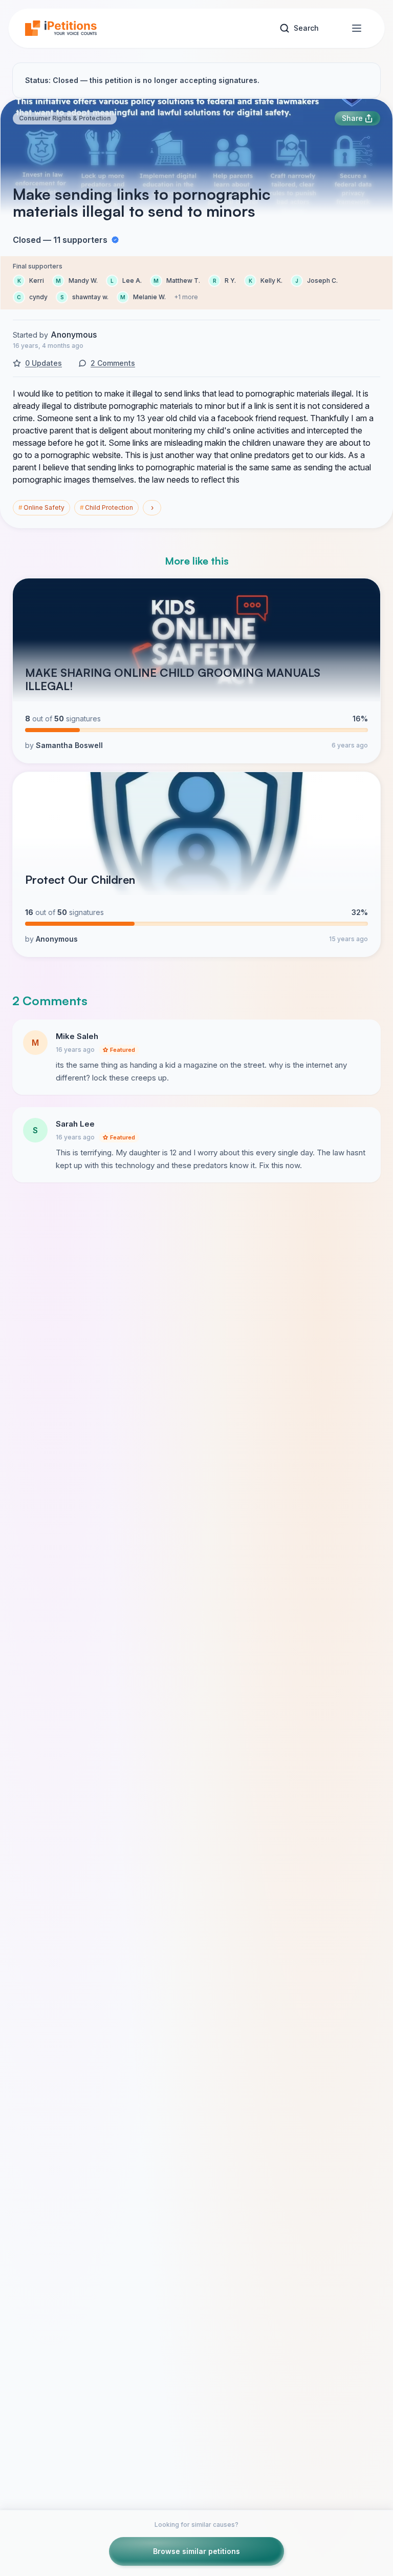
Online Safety (41, 507)
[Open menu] (357, 28)
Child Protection (106, 507)
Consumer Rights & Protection (65, 118)
